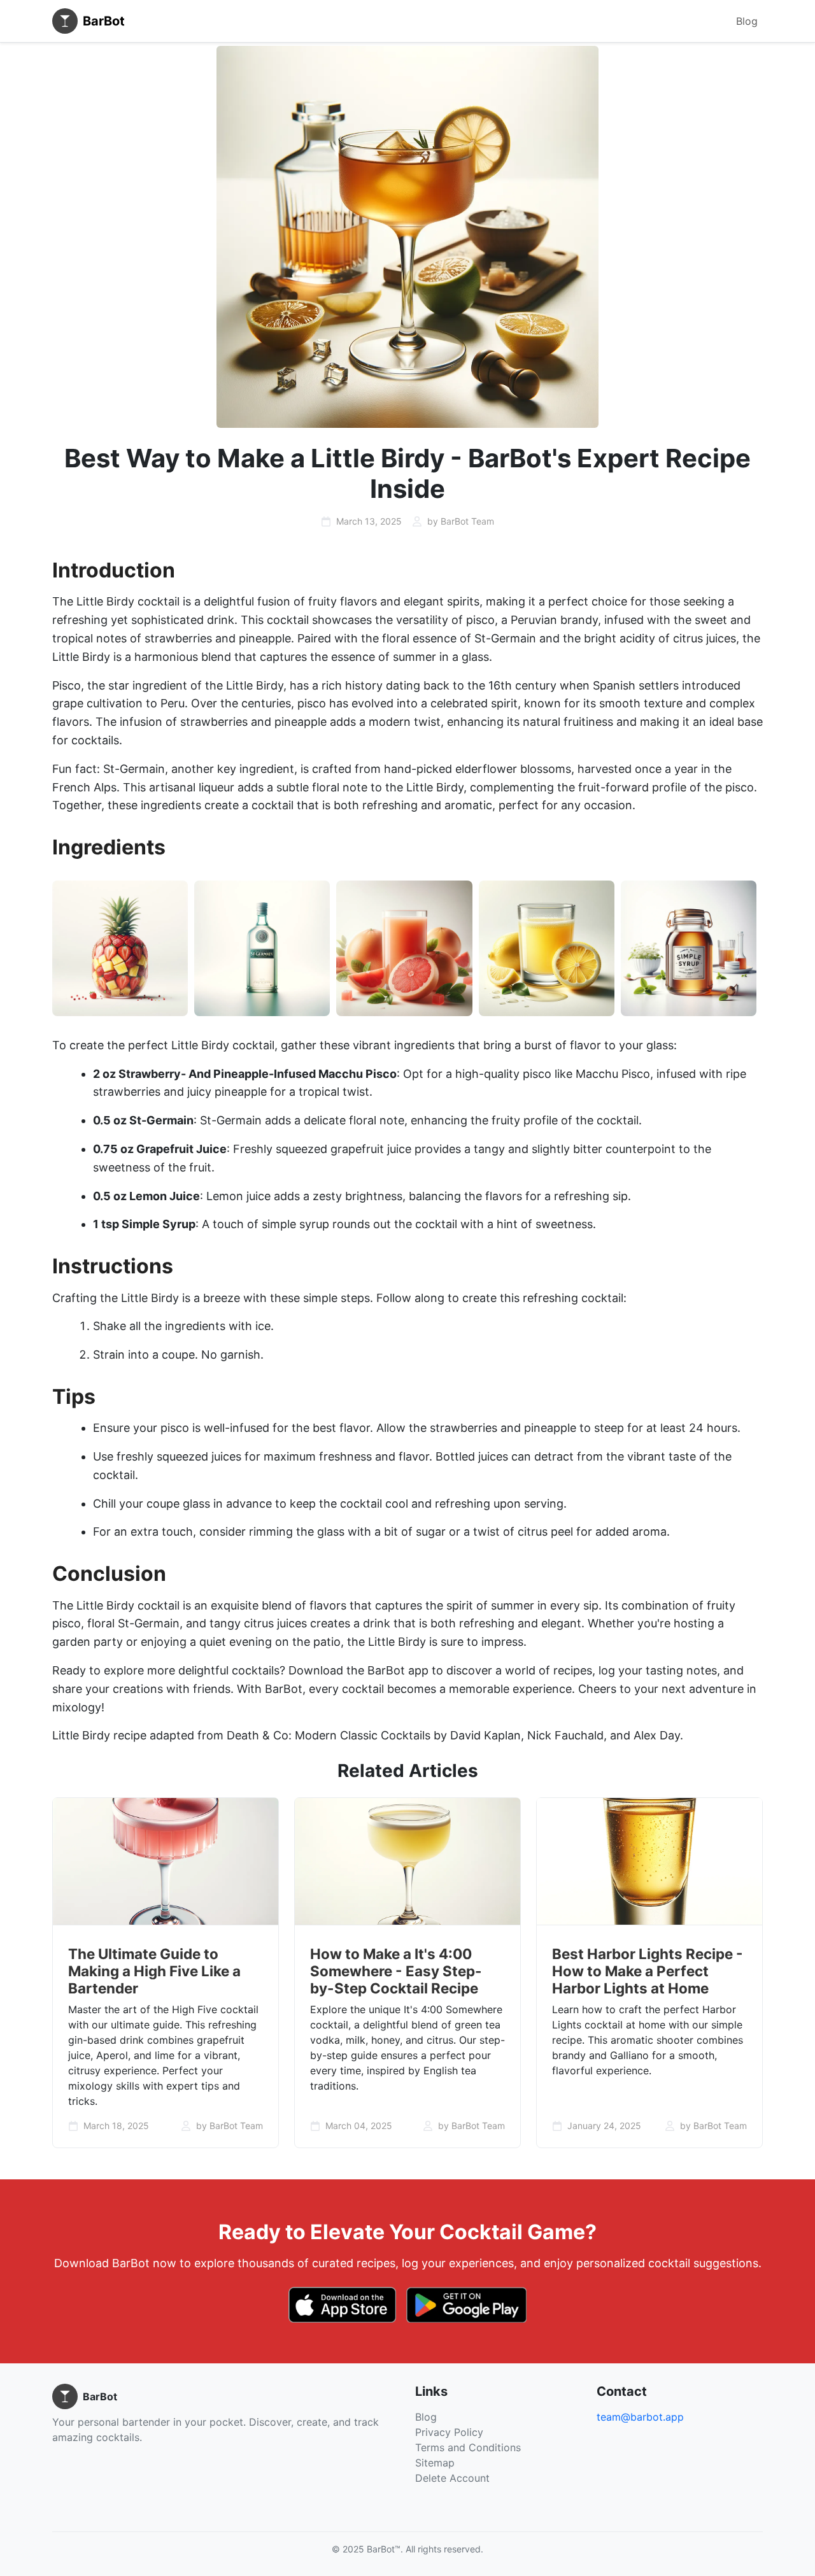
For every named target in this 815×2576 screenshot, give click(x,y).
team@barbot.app (640, 2417)
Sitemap (435, 2463)
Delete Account (452, 2478)
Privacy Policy (449, 2432)
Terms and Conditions (468, 2447)
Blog (747, 21)
